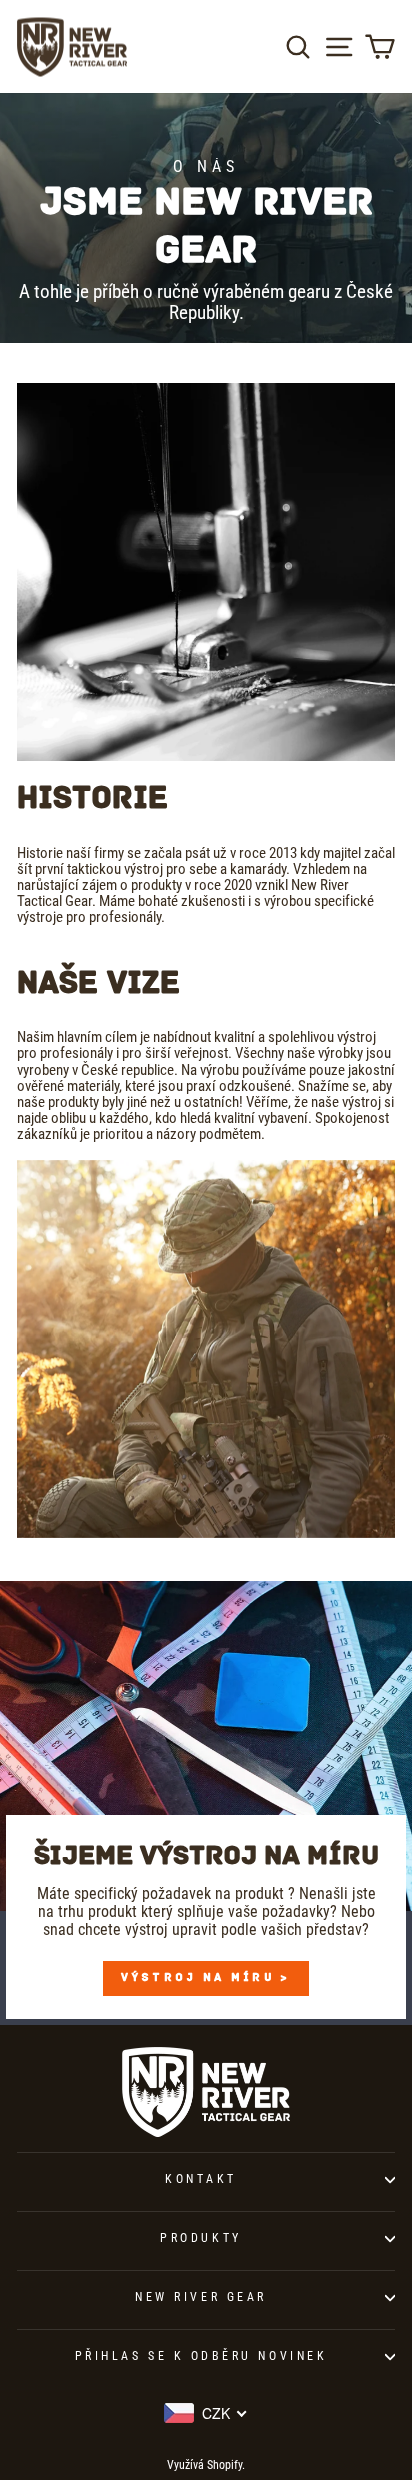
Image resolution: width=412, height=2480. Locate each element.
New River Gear (200, 2297)
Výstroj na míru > (205, 1978)
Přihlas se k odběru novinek (201, 2356)
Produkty (200, 2238)
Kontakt (201, 2179)
